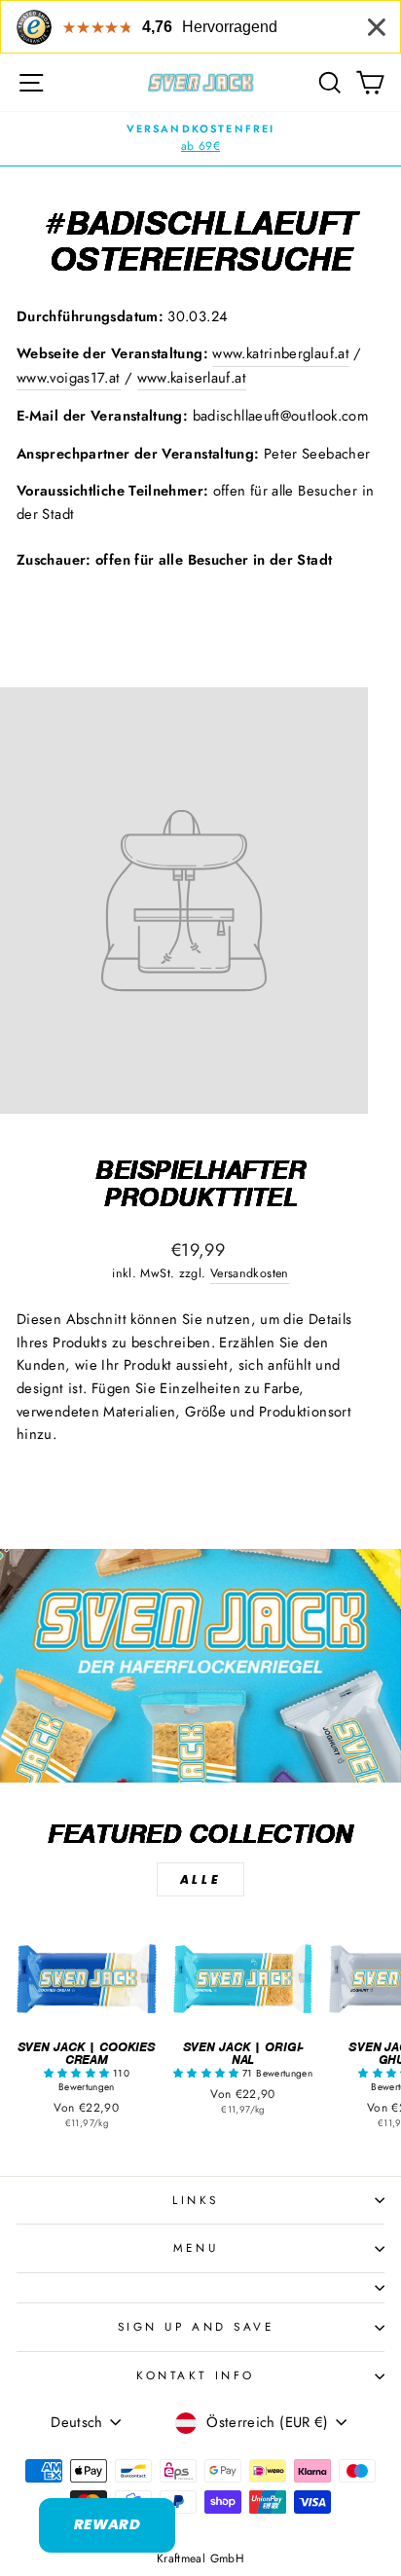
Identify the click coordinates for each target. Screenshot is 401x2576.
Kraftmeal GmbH (200, 2558)
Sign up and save (196, 2326)
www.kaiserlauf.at (192, 378)
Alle (200, 1879)
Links (196, 2200)
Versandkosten (250, 1273)
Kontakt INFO (195, 2375)
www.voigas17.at (69, 378)
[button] (78, 2073)
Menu (196, 2247)
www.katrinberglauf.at (281, 353)
